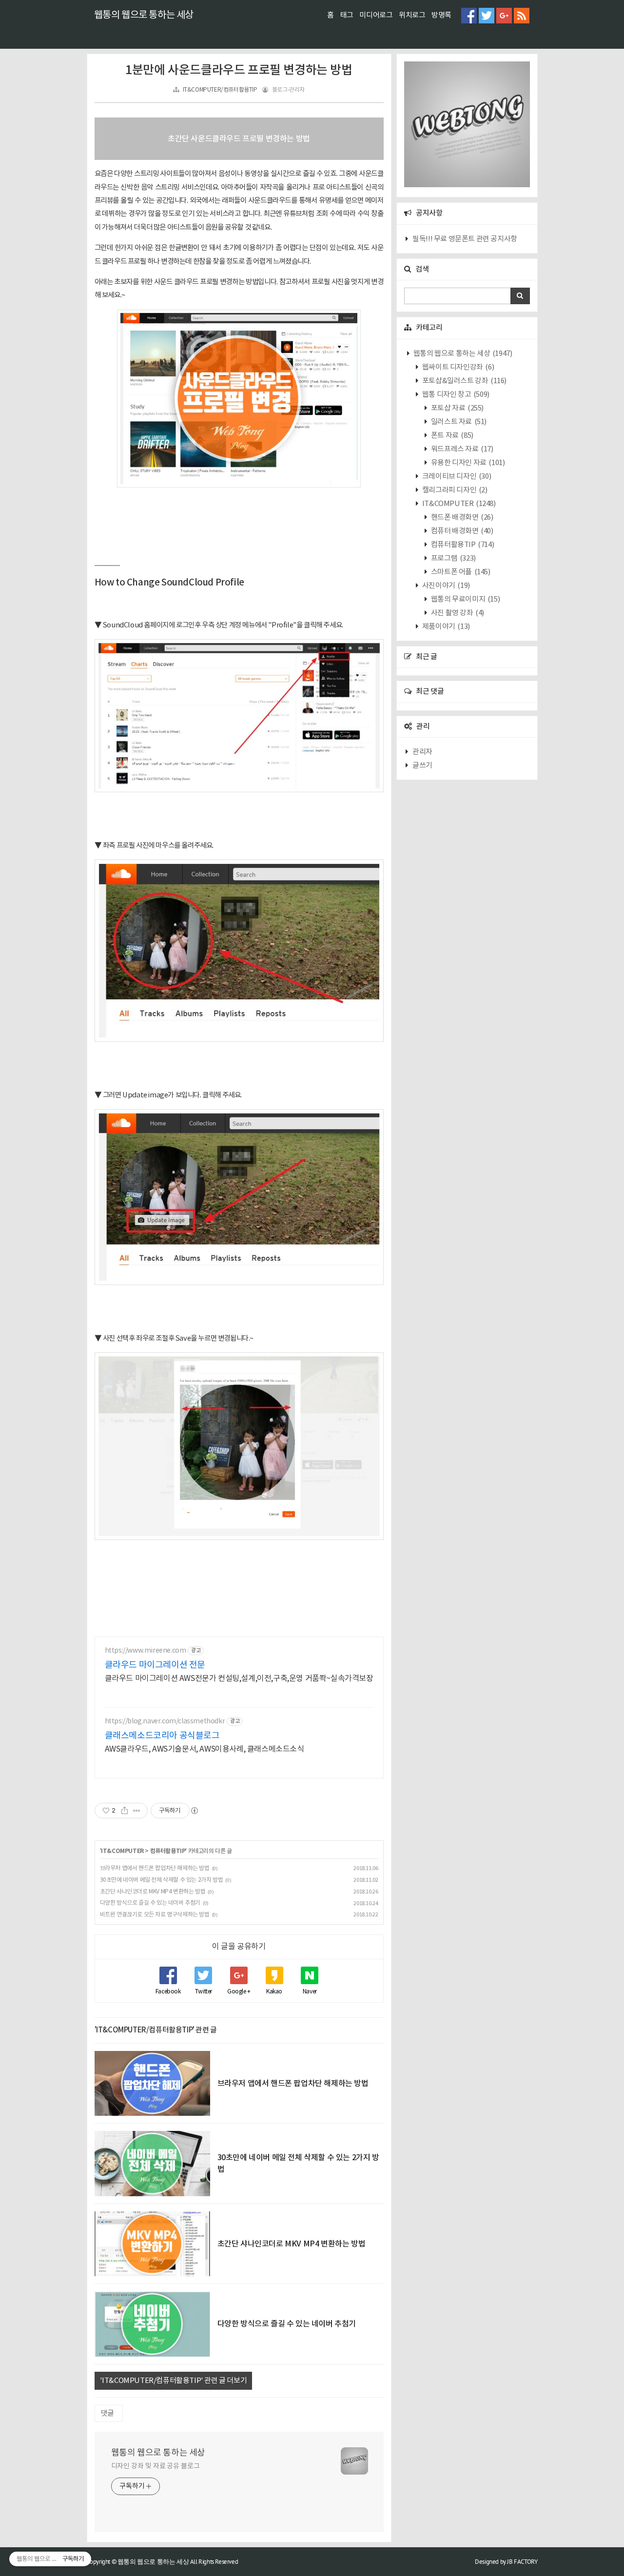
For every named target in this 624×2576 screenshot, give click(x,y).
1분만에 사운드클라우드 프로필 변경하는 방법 (239, 70)
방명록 (441, 15)
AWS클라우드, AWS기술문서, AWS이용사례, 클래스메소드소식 (205, 1749)
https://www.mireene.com (146, 1651)
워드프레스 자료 (461, 449)
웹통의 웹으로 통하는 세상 (144, 15)
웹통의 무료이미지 (465, 599)
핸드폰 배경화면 (461, 517)
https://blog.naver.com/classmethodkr (165, 1721)
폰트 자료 (451, 436)
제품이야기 (445, 627)
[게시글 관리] (137, 1811)
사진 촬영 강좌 (457, 613)
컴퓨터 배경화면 (461, 531)
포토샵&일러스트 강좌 (464, 381)
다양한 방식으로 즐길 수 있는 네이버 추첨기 (150, 1903)
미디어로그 (376, 15)
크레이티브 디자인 (456, 477)
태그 (347, 15)
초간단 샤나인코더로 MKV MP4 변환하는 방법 (153, 1892)
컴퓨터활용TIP (168, 1851)
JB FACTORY (522, 2562)
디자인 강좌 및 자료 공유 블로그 (156, 2466)
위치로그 (412, 15)
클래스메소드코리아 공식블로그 (162, 1736)
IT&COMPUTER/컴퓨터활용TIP (220, 90)
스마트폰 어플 (460, 572)
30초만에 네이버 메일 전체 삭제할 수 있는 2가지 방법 (162, 1880)
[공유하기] (125, 1811)
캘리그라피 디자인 (454, 490)
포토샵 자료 (457, 408)
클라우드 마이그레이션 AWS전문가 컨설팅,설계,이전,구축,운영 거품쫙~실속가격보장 (239, 1678)
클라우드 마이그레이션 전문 (155, 1665)
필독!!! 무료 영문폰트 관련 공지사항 (465, 239)
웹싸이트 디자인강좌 (457, 367)
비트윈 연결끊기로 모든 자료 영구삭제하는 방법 (155, 1915)
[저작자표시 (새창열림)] (194, 1811)
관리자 (422, 752)
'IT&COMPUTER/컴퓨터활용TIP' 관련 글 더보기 (174, 2381)
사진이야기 (445, 586)
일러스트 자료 (458, 422)
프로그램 (453, 558)
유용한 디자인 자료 (467, 463)
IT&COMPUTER (122, 1851)
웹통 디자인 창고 (455, 395)
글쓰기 (422, 766)
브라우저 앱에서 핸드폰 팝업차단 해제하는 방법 (155, 1868)
